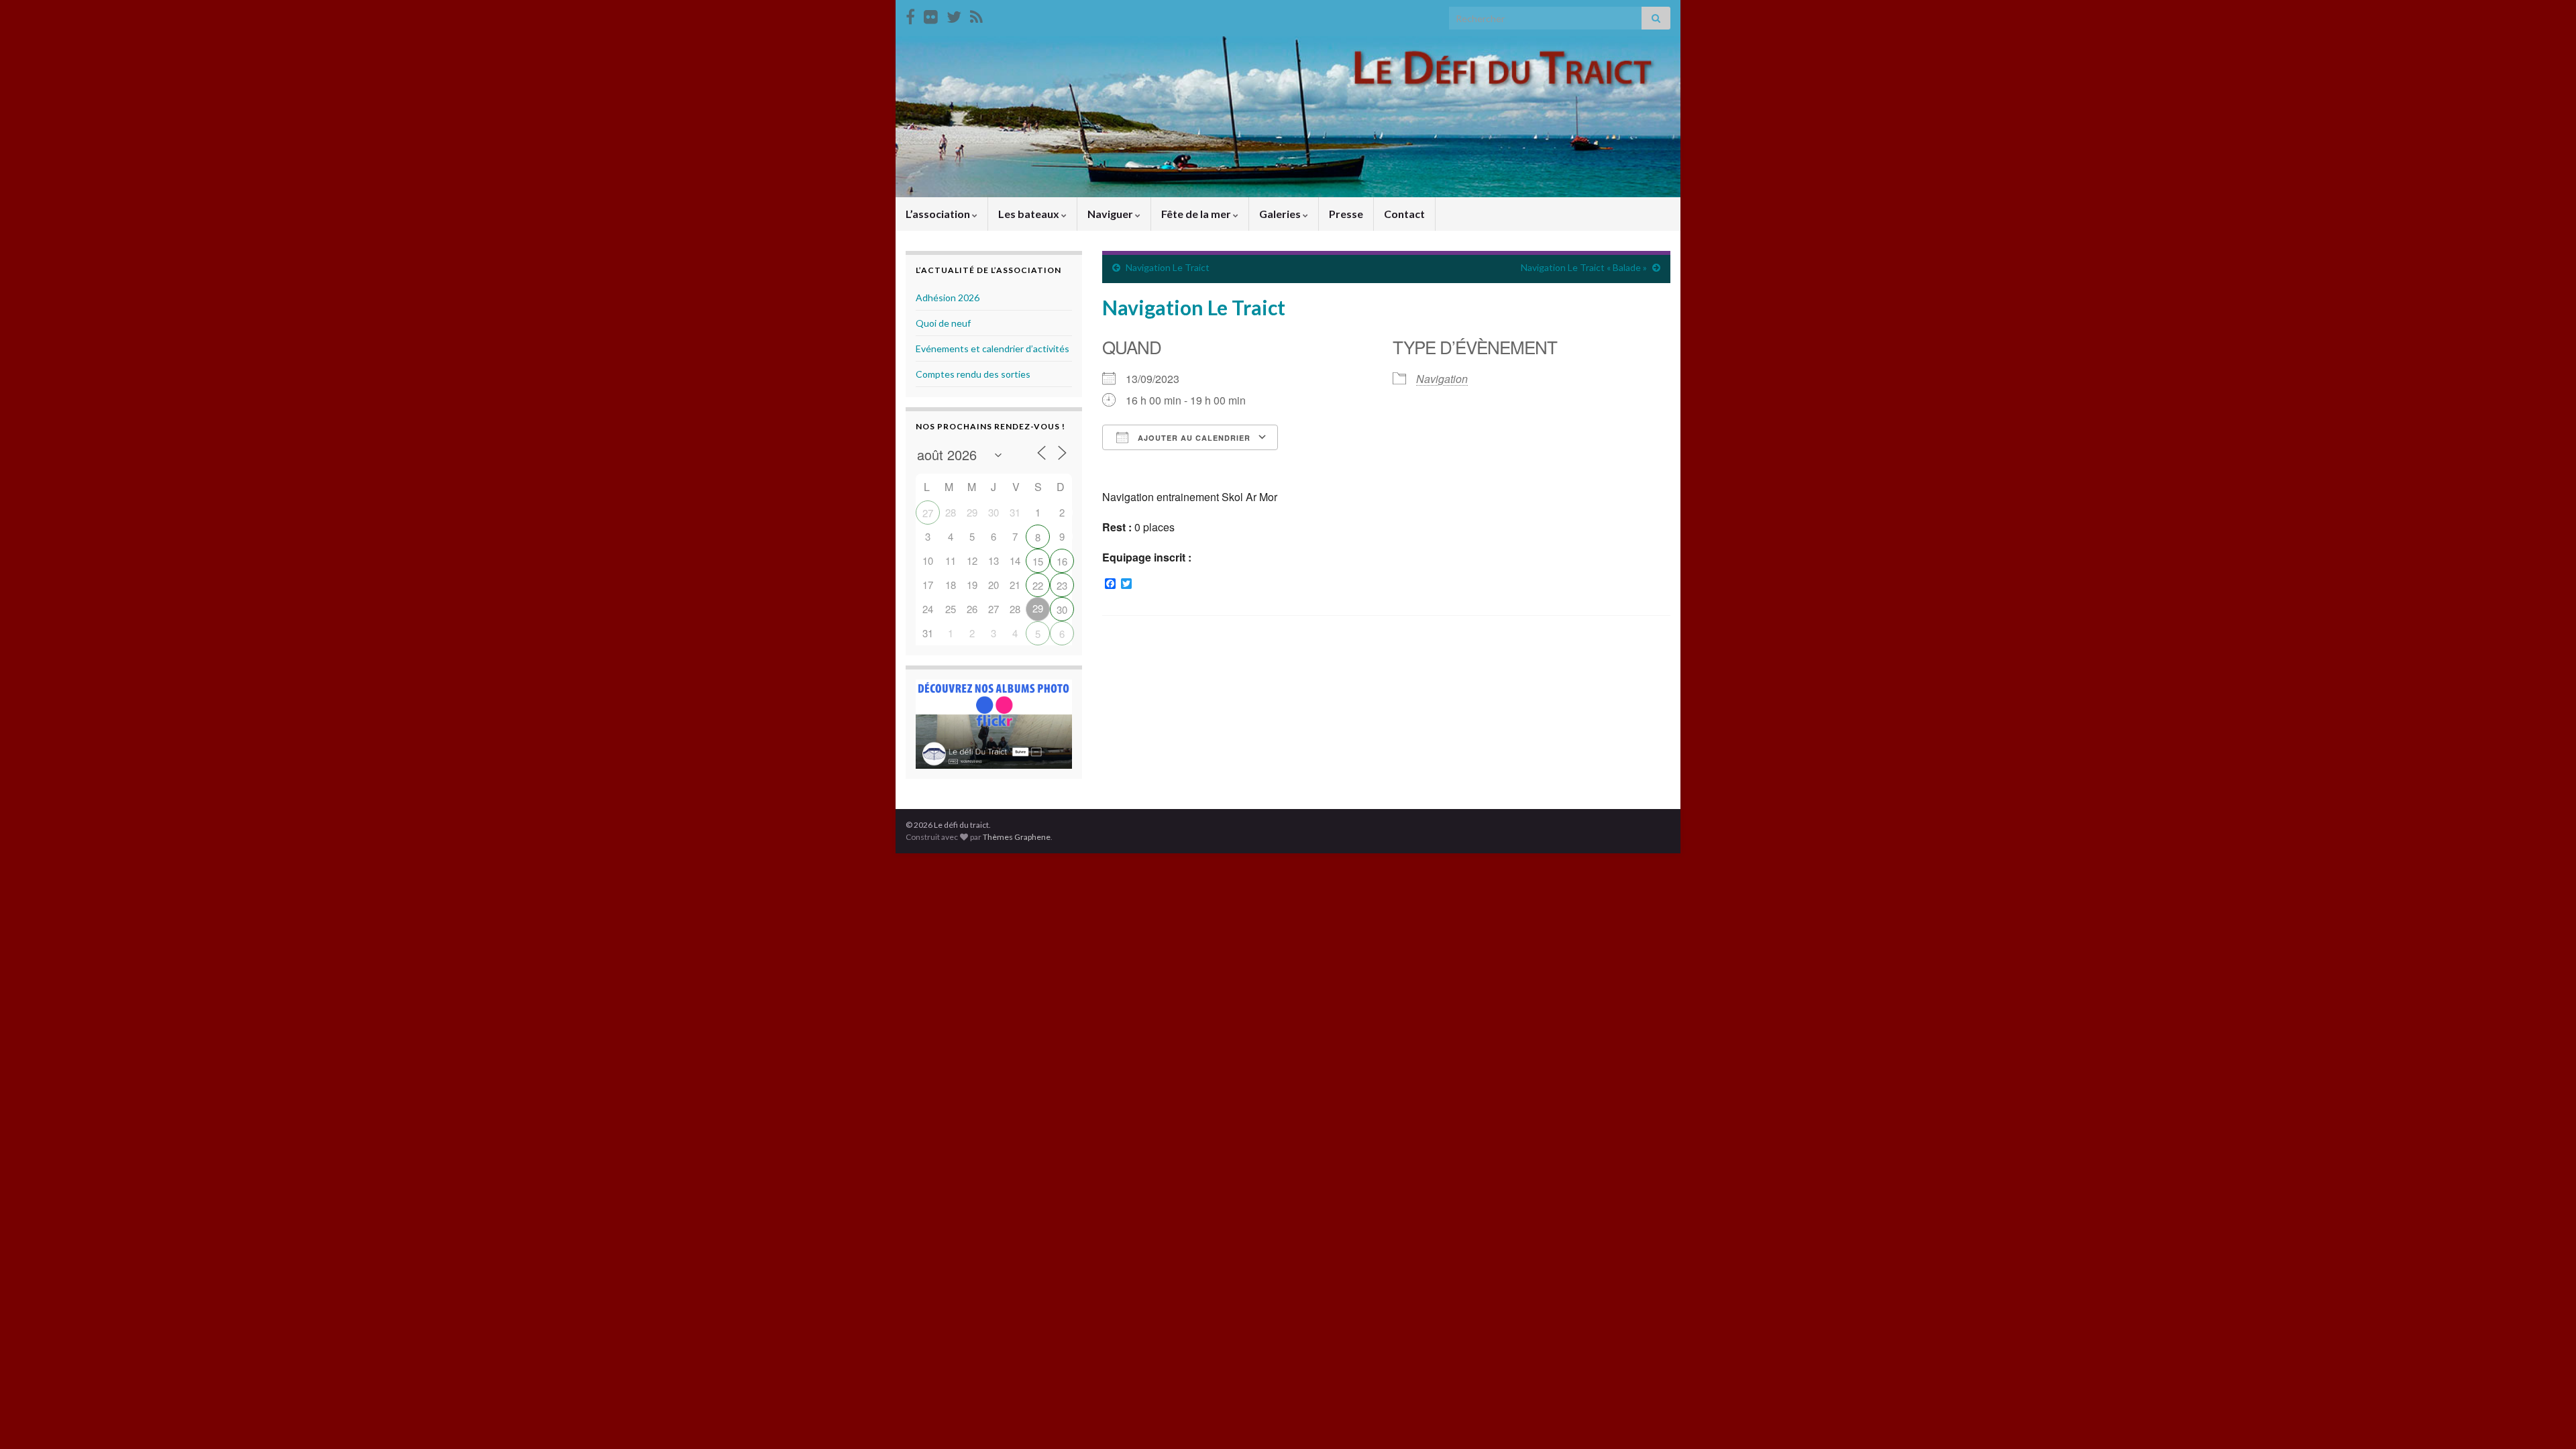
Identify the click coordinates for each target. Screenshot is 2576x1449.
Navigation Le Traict (1168, 267)
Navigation (1442, 379)
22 (1038, 585)
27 (928, 513)
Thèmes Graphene (1017, 837)
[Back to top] (2546, 1419)
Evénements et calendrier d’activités (992, 348)
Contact (1404, 214)
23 (1062, 585)
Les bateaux (1030, 214)
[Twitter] (954, 14)
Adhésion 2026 (948, 298)
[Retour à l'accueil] (1288, 117)
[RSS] (976, 14)
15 (1038, 561)
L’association (939, 214)
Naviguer (1111, 214)
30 (1062, 609)
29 (1038, 608)
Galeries (1281, 214)
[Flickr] (931, 14)
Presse (1346, 214)
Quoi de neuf (943, 323)
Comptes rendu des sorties (973, 374)
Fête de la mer (1197, 214)
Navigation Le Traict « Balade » (1584, 267)
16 (1062, 561)
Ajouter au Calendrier (1193, 438)
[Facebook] (910, 14)
